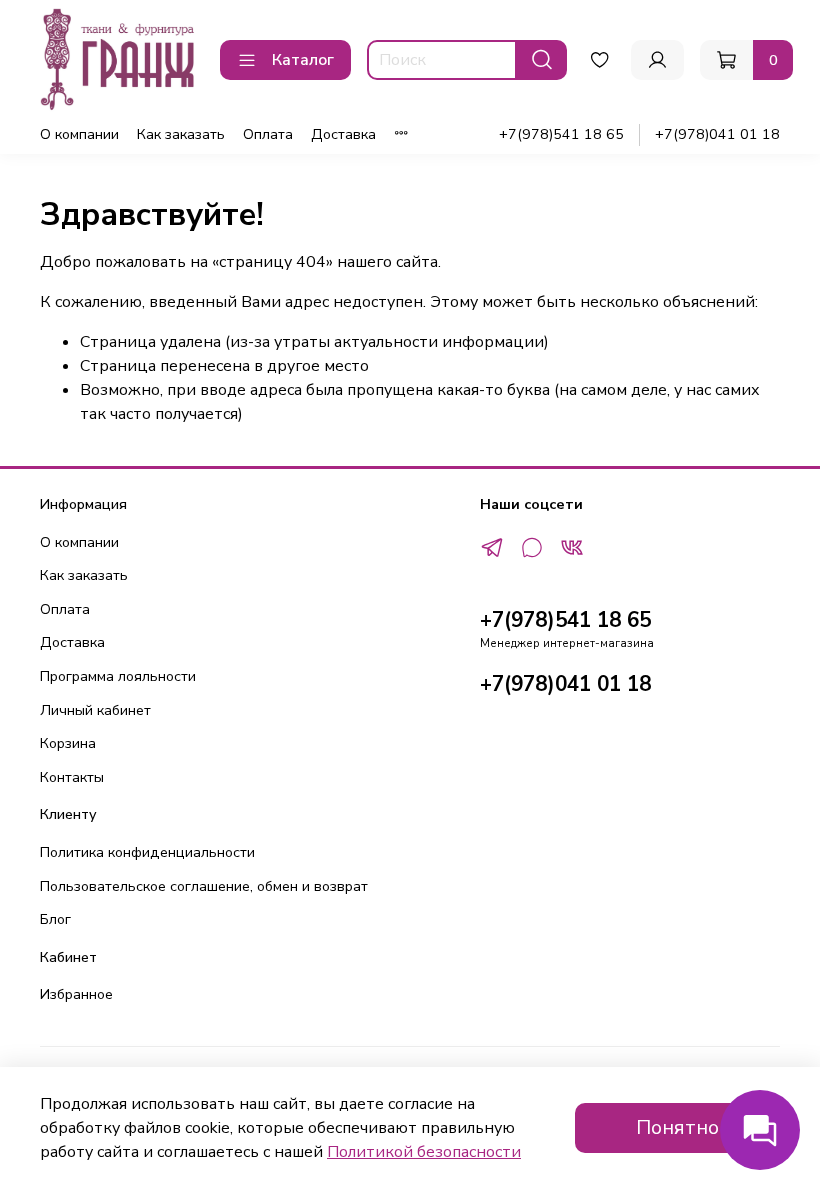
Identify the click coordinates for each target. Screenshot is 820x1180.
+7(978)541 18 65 (561, 134)
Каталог (303, 60)
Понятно (677, 1127)
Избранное (76, 994)
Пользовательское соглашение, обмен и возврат (204, 886)
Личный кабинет (95, 710)
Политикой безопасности (424, 1152)
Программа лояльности (118, 676)
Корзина (68, 743)
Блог (55, 919)
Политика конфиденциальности (147, 852)
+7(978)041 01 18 (717, 134)
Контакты (72, 777)
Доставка (343, 134)
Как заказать (181, 134)
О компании (79, 134)
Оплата (268, 134)
